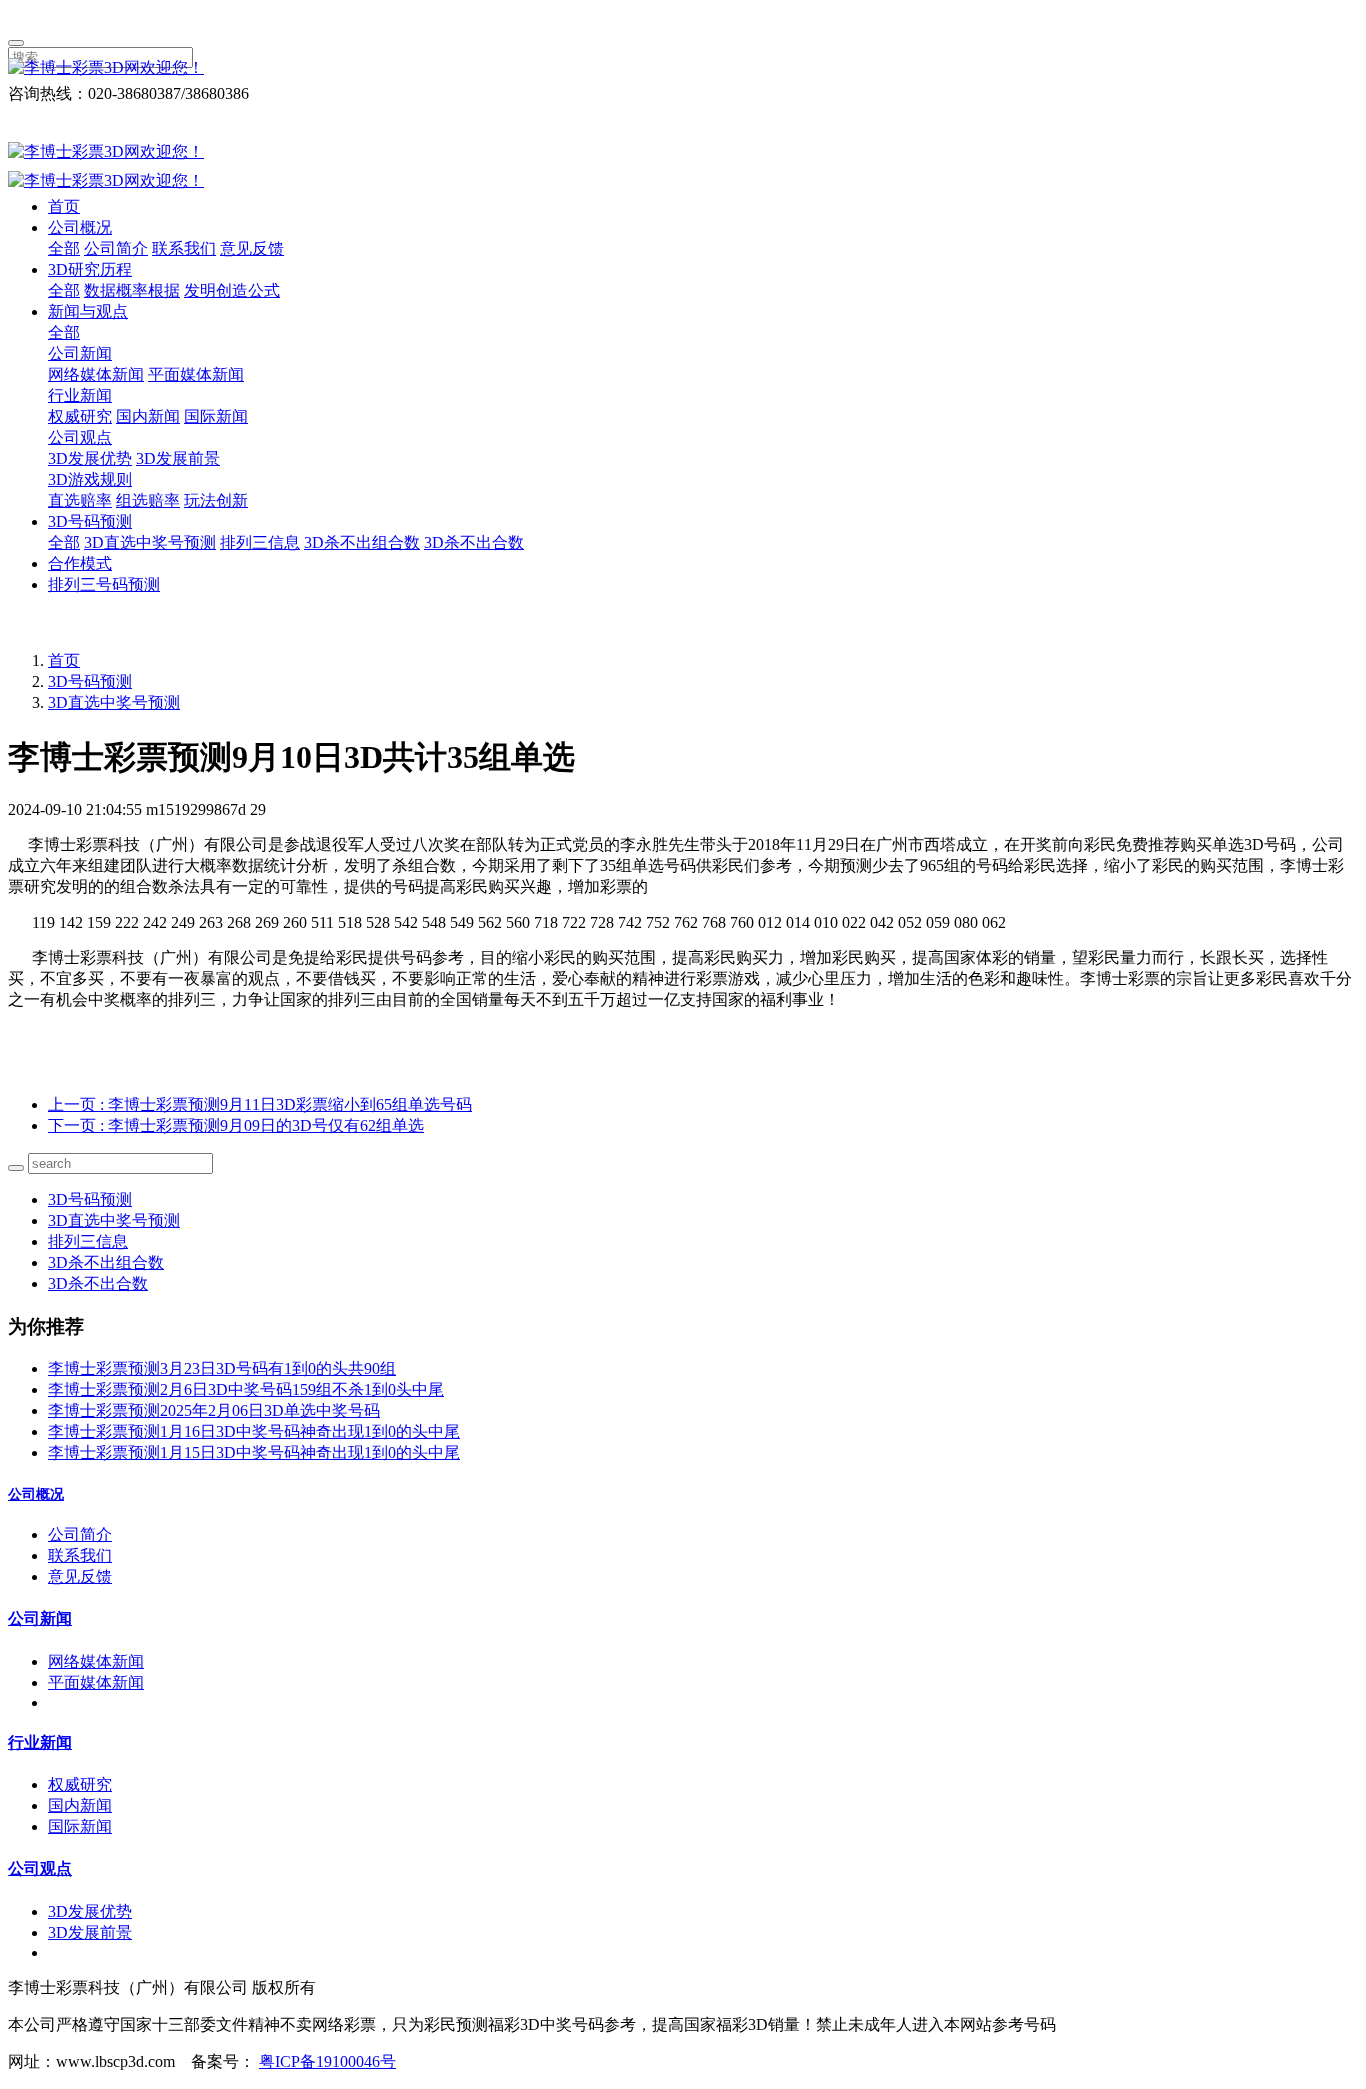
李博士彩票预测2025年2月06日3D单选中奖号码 (214, 1410)
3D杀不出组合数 (362, 542)
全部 (64, 248)
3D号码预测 (90, 521)
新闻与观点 (88, 311)
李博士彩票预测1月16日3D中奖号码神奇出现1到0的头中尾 (254, 1431)
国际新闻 (216, 416)
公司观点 (80, 437)
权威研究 (80, 416)
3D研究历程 (90, 269)
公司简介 (116, 248)
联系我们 (184, 248)
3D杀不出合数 (474, 542)
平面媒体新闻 (196, 374)
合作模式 (80, 563)
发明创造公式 (232, 290)
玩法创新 (216, 500)
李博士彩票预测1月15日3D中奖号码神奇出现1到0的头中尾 (254, 1452)
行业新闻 (80, 395)
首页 (64, 206)
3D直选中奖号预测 (150, 542)
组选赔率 (148, 500)
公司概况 (80, 227)
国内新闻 (148, 416)
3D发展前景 (178, 458)
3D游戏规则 (90, 479)
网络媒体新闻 (96, 374)
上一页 (260, 1104)
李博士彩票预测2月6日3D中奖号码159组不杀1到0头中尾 (246, 1389)
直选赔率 (80, 500)
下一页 (236, 1125)
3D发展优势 (90, 458)
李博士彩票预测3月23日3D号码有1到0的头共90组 (222, 1368)
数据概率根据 (132, 290)
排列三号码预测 (104, 584)
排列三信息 (260, 542)
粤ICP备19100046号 (327, 2061)
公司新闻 (80, 353)
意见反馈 (252, 248)
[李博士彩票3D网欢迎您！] (683, 68)
